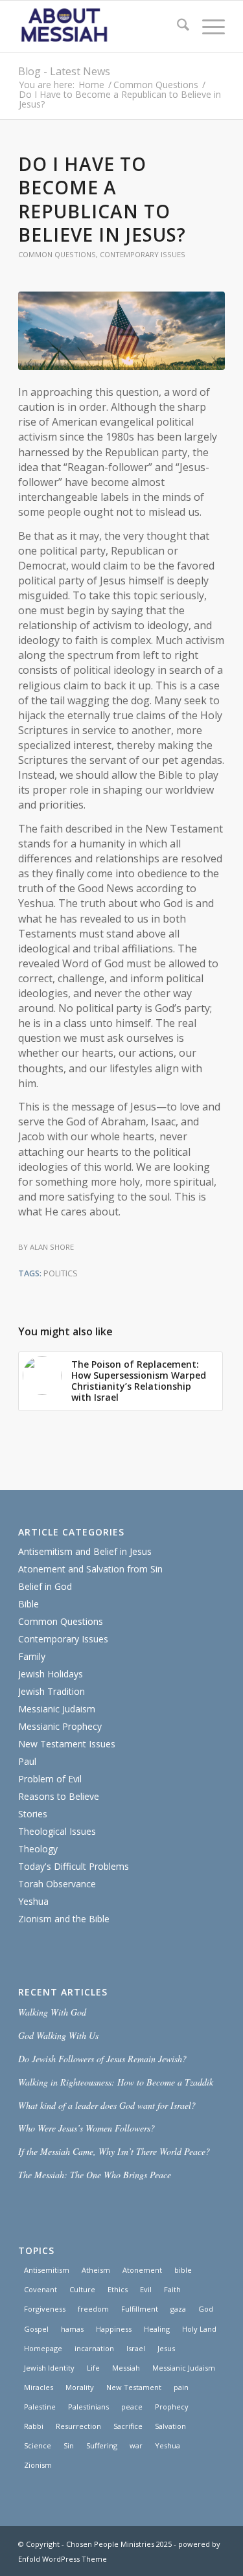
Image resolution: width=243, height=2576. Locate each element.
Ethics (118, 2289)
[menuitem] (177, 27)
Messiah (126, 2368)
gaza (178, 2309)
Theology (38, 1849)
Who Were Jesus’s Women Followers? (87, 2128)
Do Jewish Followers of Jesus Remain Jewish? (102, 2059)
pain (181, 2387)
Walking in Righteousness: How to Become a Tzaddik (116, 2082)
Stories (33, 1814)
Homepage (43, 2348)
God (206, 2309)
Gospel (36, 2329)
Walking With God (52, 2012)
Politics (61, 1273)
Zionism (38, 2465)
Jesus (166, 2348)
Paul (27, 1761)
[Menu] (207, 27)
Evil (146, 2289)
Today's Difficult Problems (74, 1866)
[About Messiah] (101, 27)
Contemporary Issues (143, 254)
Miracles (39, 2387)
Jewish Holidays (51, 1674)
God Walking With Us (58, 2035)
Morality (80, 2387)
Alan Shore (52, 1247)
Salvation (170, 2426)
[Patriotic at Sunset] (121, 331)
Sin (69, 2445)
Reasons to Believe (59, 1796)
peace (132, 2407)
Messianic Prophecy (60, 1726)
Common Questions (57, 254)
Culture (82, 2289)
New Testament (134, 2387)
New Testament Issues (67, 1744)
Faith (172, 2289)
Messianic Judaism (57, 1709)
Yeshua (33, 1901)
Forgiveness (45, 2309)
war (136, 2445)
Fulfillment (140, 2309)
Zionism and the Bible (64, 1919)
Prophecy (172, 2407)
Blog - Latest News (64, 71)
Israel (136, 2348)
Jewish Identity (49, 2368)
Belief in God (45, 1586)
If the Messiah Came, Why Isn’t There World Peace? (114, 2151)
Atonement (142, 2270)
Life (93, 2368)
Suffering (102, 2445)
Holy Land (199, 2329)
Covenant (40, 2289)
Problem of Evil (50, 1779)
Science (38, 2445)
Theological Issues (57, 1831)
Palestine (40, 2407)
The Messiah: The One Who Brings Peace (95, 2175)
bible (183, 2270)
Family (32, 1656)
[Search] (177, 27)
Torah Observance (57, 1884)
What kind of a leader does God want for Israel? (107, 2105)
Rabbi (34, 2426)
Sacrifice (128, 2426)
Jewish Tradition (52, 1691)
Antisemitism (47, 2270)
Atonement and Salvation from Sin (90, 1569)
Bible (29, 1604)
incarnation (94, 2348)
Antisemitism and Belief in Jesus (85, 1551)
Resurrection (78, 2426)
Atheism (96, 2270)
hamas (72, 2329)
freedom (93, 2309)
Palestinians (88, 2407)
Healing (157, 2329)
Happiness (114, 2329)
